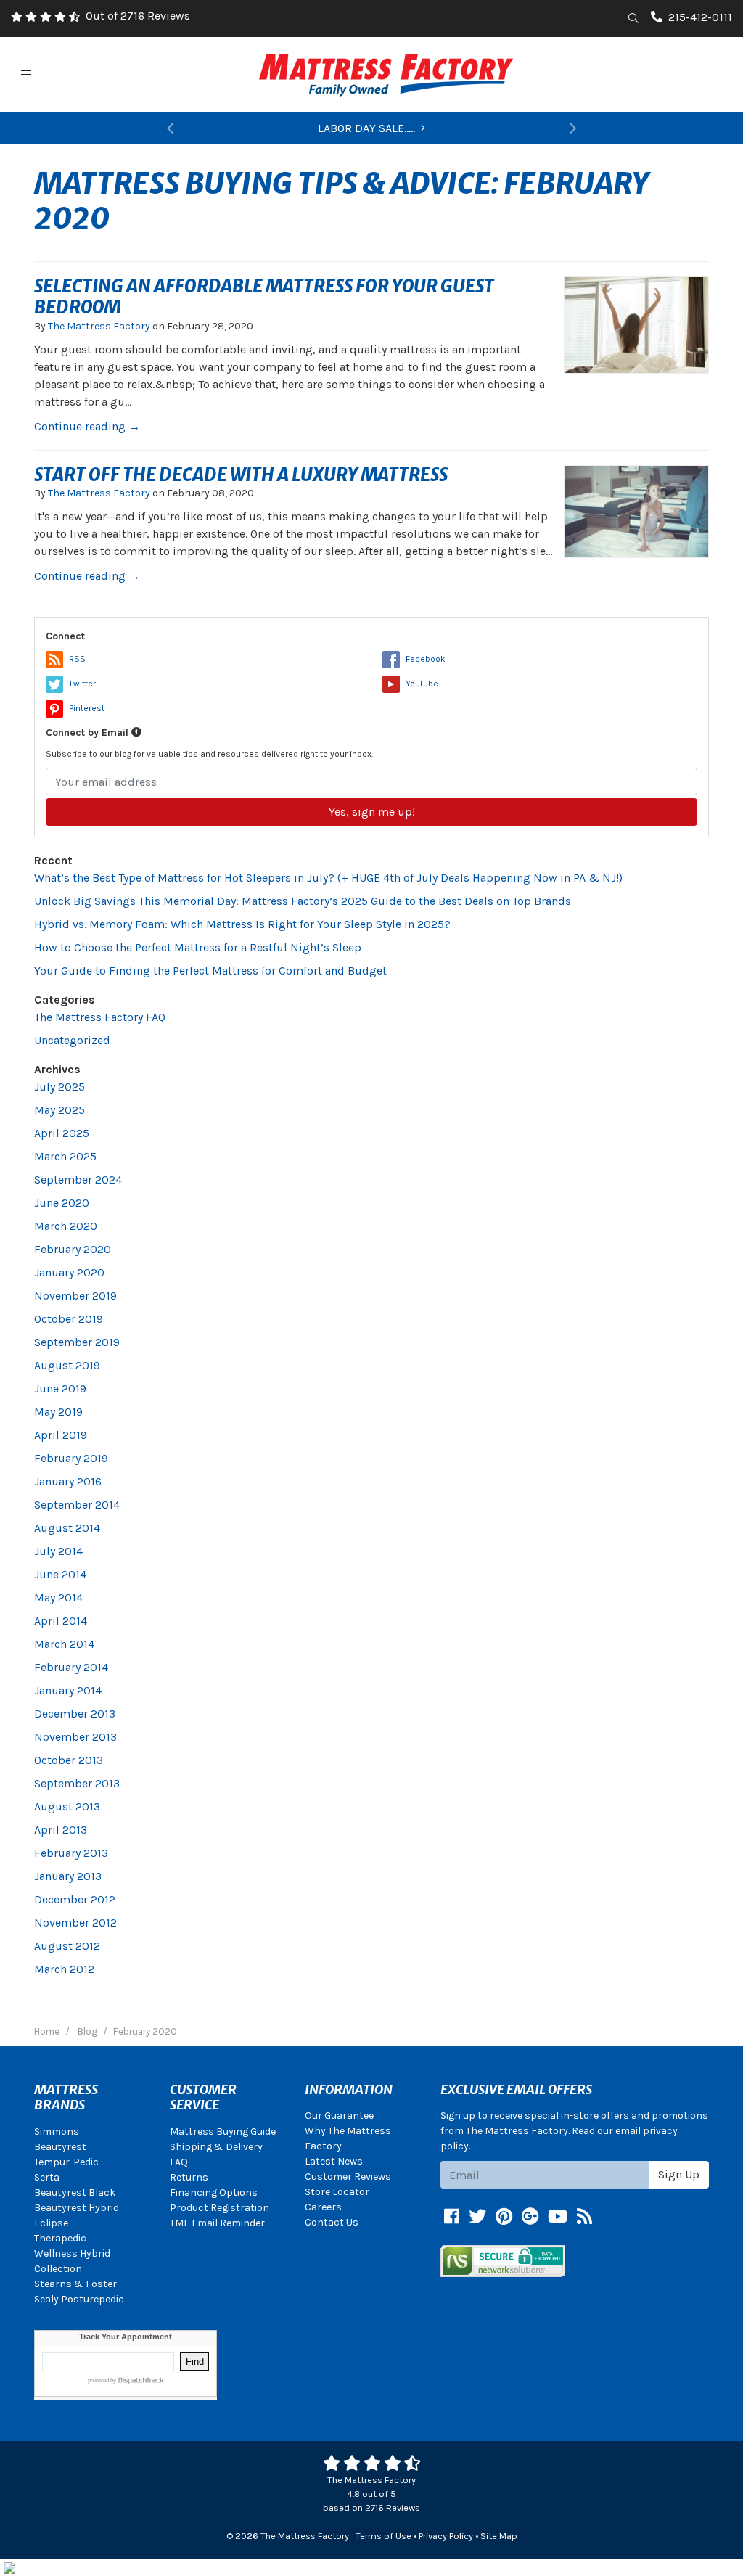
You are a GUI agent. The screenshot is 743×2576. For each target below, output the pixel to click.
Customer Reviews (348, 2177)
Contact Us (332, 2222)
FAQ (179, 2162)
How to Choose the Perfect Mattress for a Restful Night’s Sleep (198, 947)
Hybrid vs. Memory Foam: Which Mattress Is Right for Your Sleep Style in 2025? (242, 924)
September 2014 (77, 1505)
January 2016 (68, 1481)
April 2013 (61, 1830)
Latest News (334, 2161)
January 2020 (69, 1272)
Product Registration (219, 2208)
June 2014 (60, 1574)
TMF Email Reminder (217, 2223)
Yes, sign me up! (372, 812)
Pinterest (87, 708)
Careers (323, 2207)
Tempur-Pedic (66, 2162)
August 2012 (67, 1946)
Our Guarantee (339, 2116)
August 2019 (67, 1365)
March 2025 (65, 1156)
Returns (189, 2177)
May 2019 (58, 1412)
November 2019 (75, 1296)
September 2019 (77, 1342)
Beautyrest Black (75, 2193)
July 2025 (59, 1087)
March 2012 (64, 1969)
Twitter (82, 684)
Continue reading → (87, 426)
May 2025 (59, 1110)
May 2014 (58, 1597)
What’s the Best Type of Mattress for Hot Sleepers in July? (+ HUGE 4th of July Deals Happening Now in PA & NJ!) (328, 878)
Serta (47, 2177)
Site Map (499, 2536)
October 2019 (69, 1319)
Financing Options (214, 2193)
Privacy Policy (446, 2536)
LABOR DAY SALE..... (366, 128)
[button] (171, 128)
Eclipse (51, 2223)
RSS (77, 659)
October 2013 (69, 1760)
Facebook (426, 659)
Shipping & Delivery (216, 2147)
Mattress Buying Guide (223, 2132)
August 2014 (67, 1528)
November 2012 (75, 1923)
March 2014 (64, 1644)
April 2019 (61, 1435)
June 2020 (62, 1203)
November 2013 (75, 1737)
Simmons (57, 2132)
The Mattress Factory (99, 326)
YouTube (422, 684)
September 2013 (77, 1783)
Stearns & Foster (75, 2284)
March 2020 (66, 1226)
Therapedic (60, 2238)
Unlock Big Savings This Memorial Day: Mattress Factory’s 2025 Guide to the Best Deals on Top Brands (303, 901)
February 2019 (71, 1458)
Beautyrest (60, 2147)
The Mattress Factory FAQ (100, 1017)
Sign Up (679, 2174)
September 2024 (78, 1180)
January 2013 (68, 1876)
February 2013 (71, 1853)
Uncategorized (72, 1040)
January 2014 (68, 1690)
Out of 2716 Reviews (138, 16)
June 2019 (60, 1389)
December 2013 (75, 1714)
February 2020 (73, 1249)
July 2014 (58, 1551)
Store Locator (337, 2192)
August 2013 (67, 1806)
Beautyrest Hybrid (77, 2208)
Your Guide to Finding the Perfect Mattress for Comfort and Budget (210, 971)
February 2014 (71, 1667)
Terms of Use (383, 2536)
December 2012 (75, 1899)
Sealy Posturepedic (79, 2299)
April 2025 (62, 1133)
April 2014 (61, 1621)
